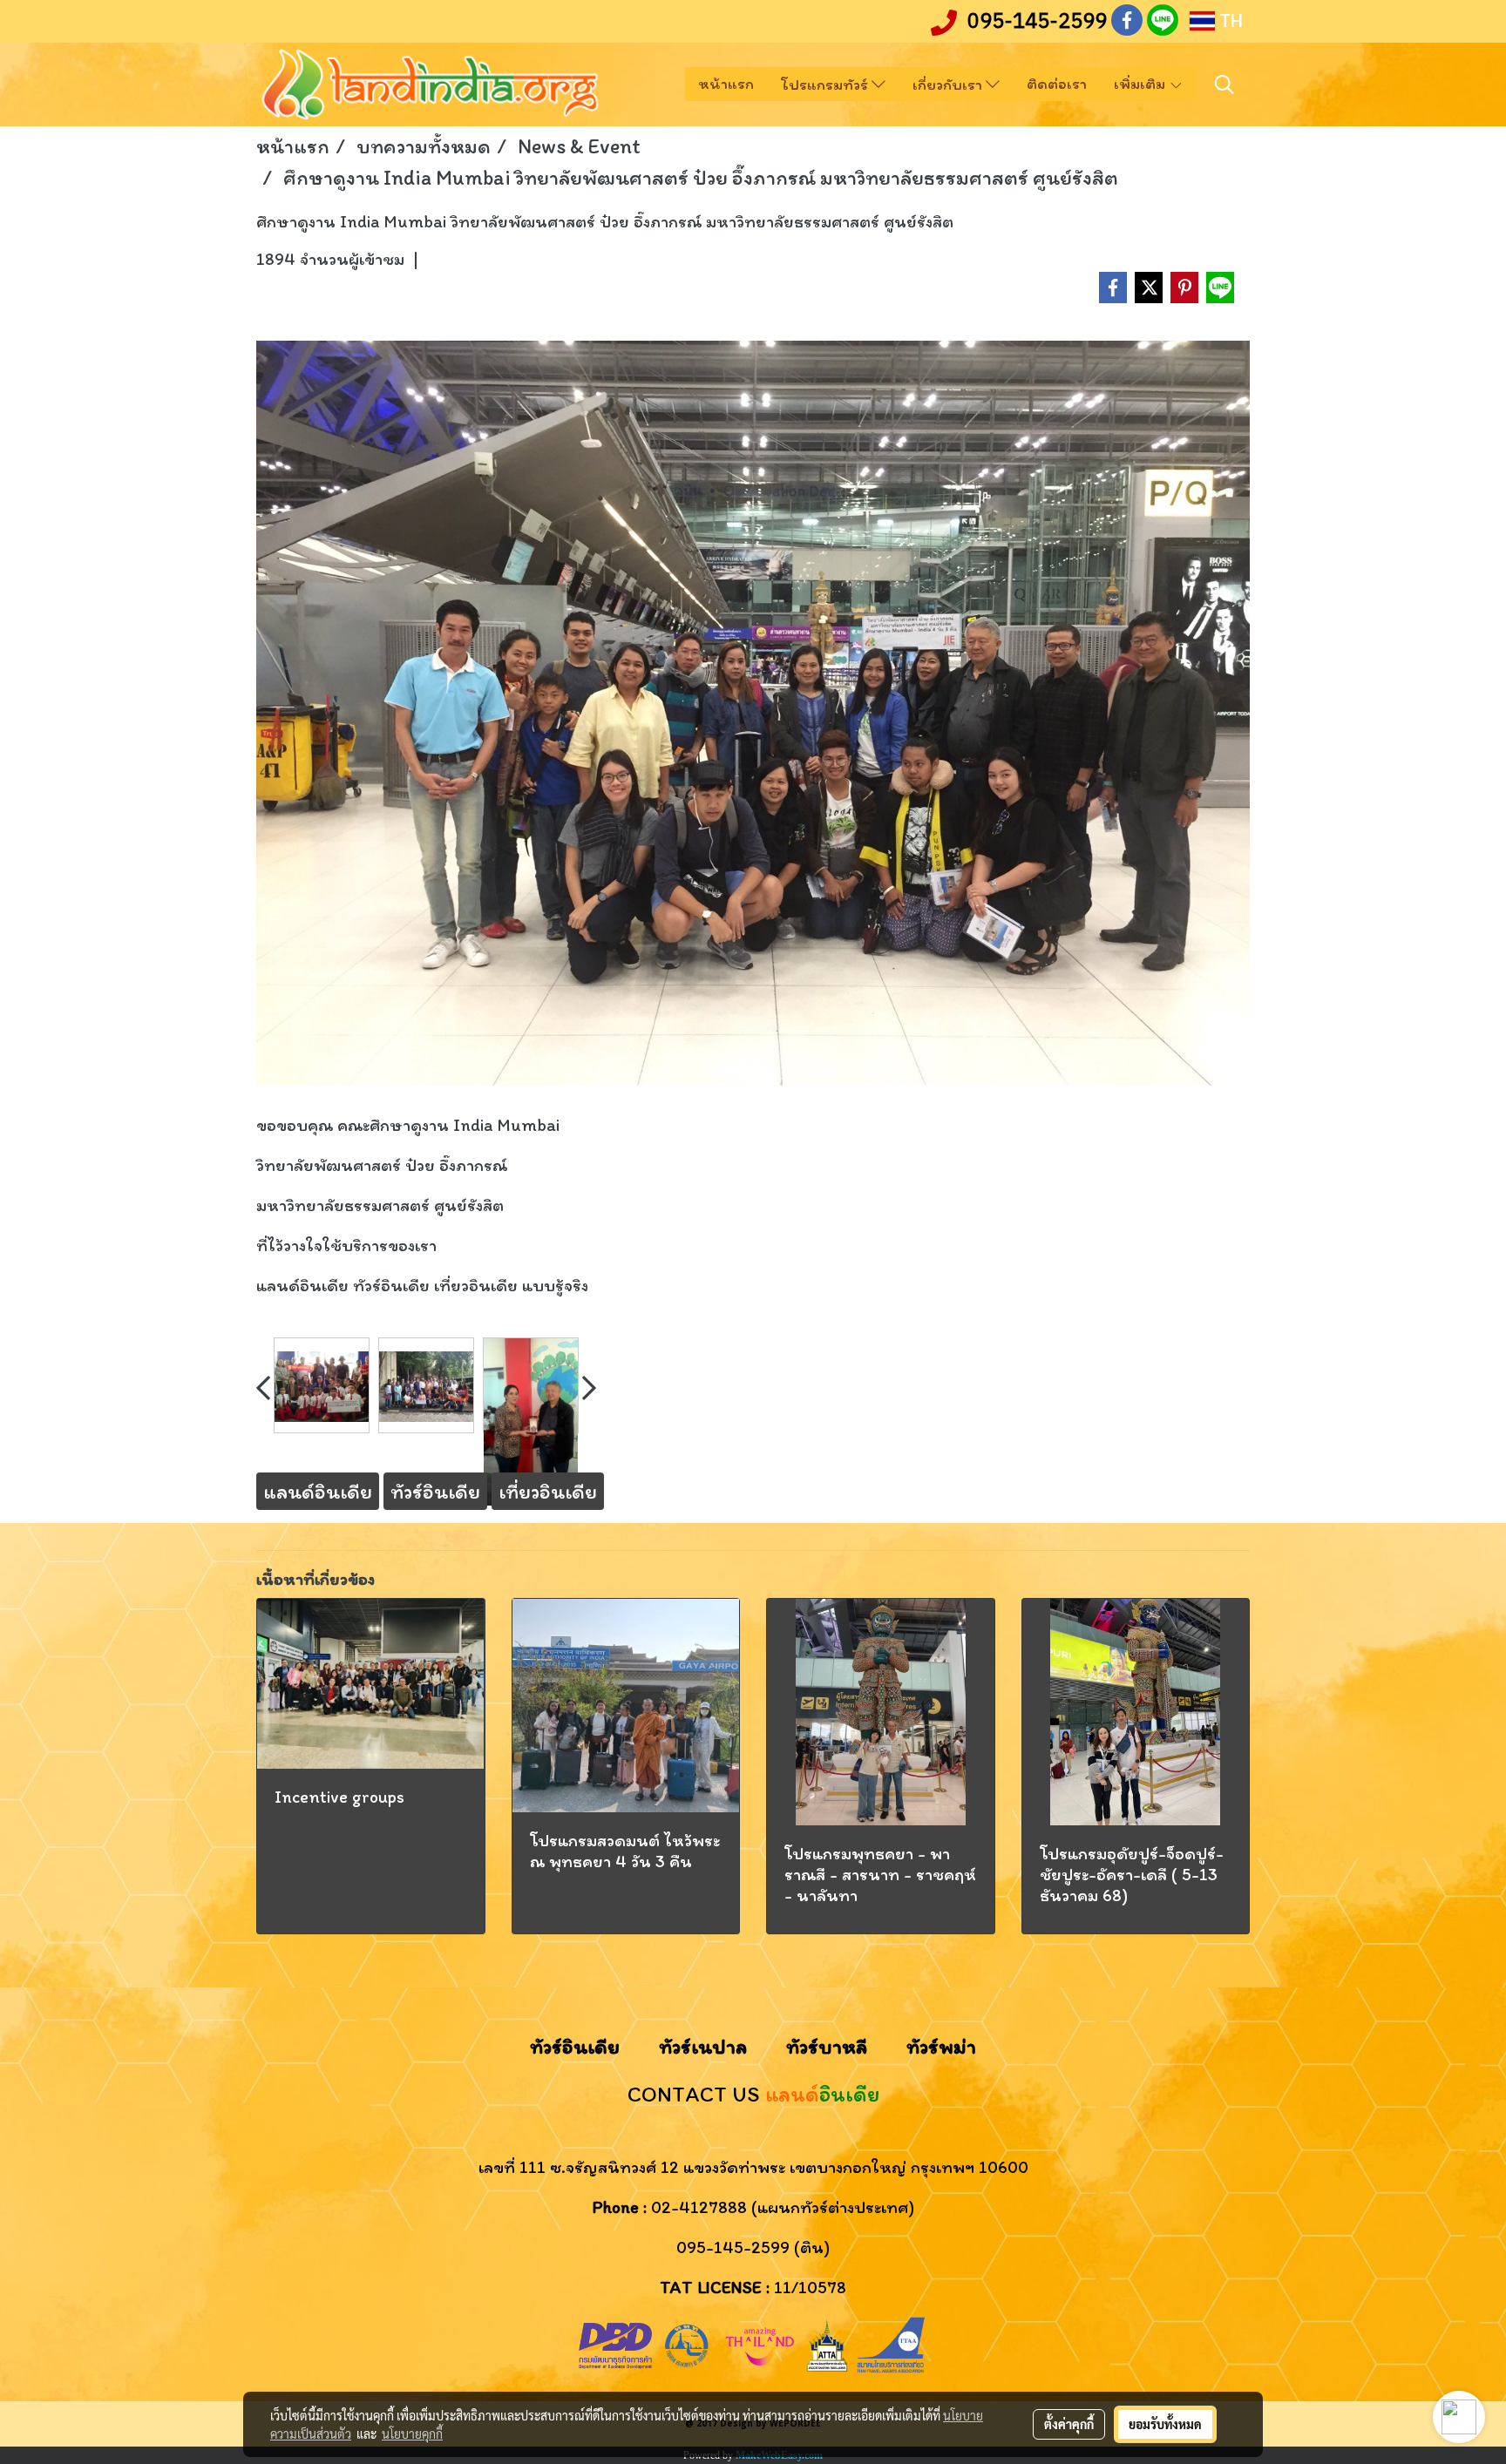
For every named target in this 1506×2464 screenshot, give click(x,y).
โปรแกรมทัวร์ (826, 85)
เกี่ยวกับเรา (949, 85)
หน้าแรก (726, 84)
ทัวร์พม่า (941, 2046)
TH (1229, 20)
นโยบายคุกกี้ (412, 2434)
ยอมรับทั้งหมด (1165, 2424)
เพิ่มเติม (1141, 84)
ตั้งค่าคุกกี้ (1069, 2424)
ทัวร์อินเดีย (575, 2046)
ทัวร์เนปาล (703, 2046)
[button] (1224, 85)
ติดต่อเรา (1057, 84)
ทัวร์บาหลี (827, 2046)
